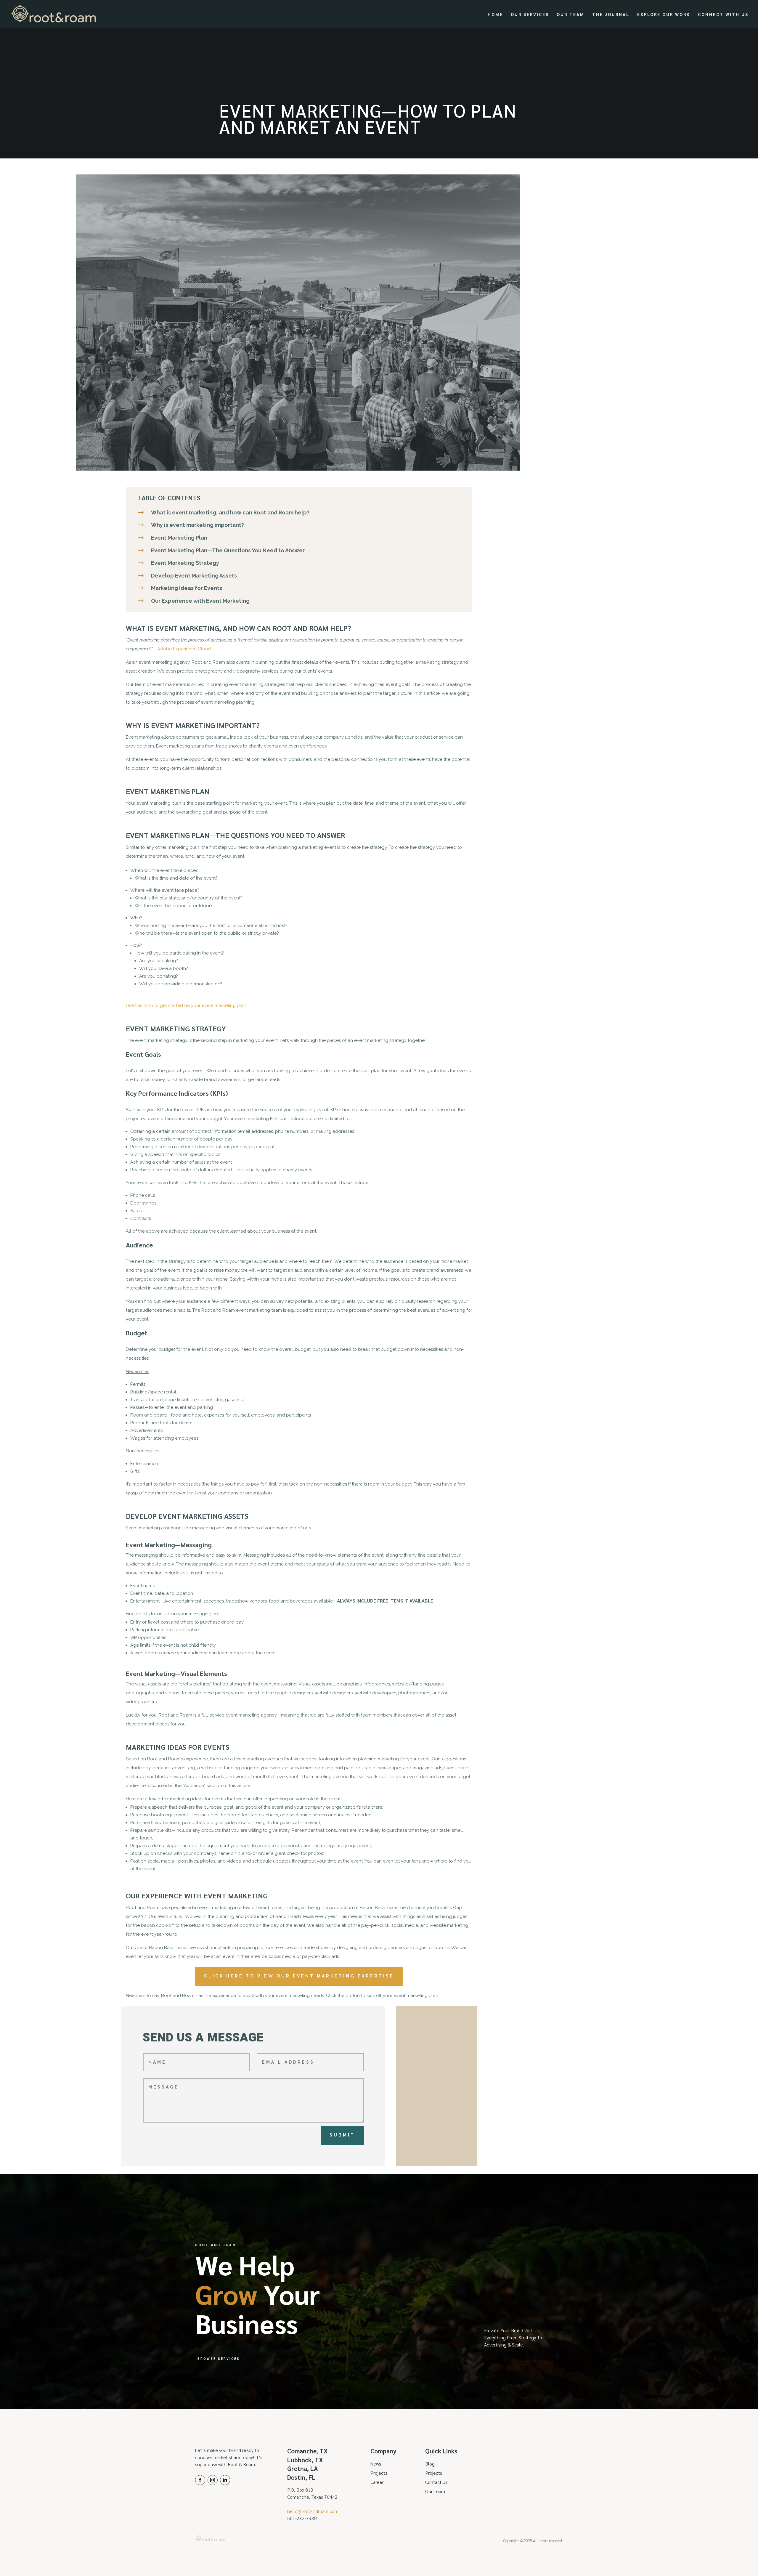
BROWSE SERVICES (219, 2358)
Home (495, 15)
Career (377, 2482)
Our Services (530, 15)
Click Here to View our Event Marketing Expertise (299, 1976)
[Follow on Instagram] (213, 2480)
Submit (342, 2135)
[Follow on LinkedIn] (225, 2480)
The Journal (611, 15)
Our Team (571, 15)
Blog (430, 2464)
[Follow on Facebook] (200, 2480)
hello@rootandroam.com (313, 2511)
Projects (379, 2473)
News (376, 2464)
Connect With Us (723, 15)
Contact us (436, 2482)
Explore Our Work (664, 15)
